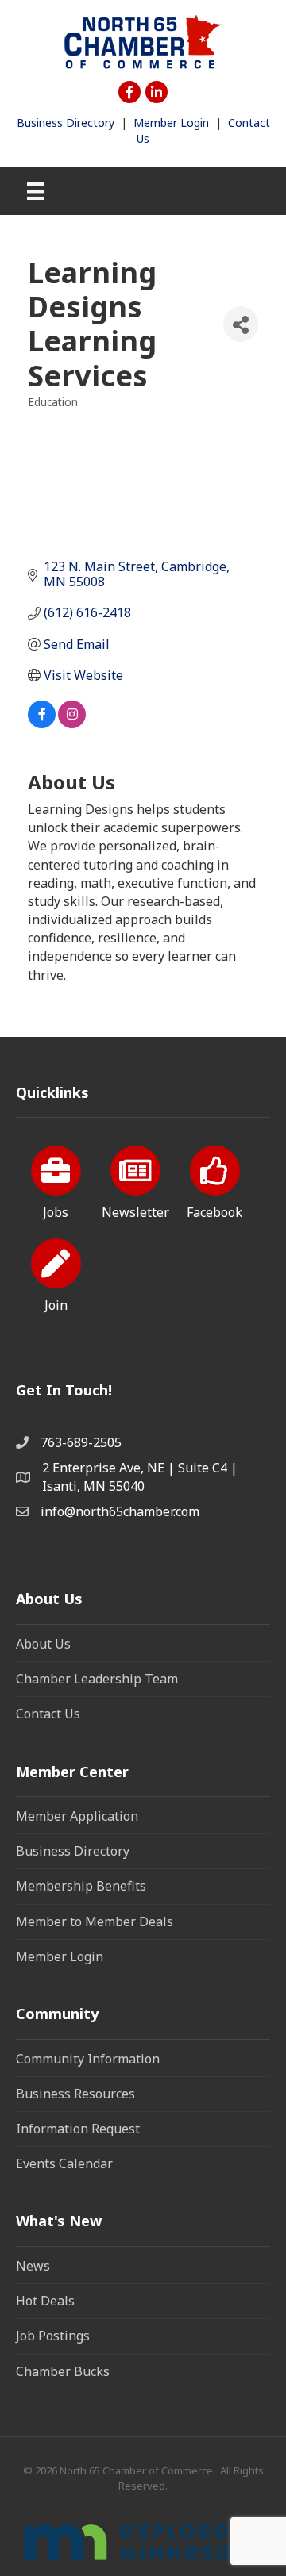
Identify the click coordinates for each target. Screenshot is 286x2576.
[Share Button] (241, 324)
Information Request (78, 2129)
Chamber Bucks (63, 2371)
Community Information (88, 2059)
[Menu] (36, 191)
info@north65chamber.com (120, 1511)
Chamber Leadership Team (97, 1679)
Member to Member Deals (95, 1921)
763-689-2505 (81, 1442)
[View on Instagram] (72, 724)
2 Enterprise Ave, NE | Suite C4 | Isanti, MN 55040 (140, 1477)
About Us (43, 1644)
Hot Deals (45, 2301)
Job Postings (53, 2336)
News (33, 2266)
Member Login (171, 123)
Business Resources (75, 2094)
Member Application (77, 1816)
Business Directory (66, 123)
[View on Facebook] (42, 724)
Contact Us (48, 1714)
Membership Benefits (81, 1886)
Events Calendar (64, 2163)
